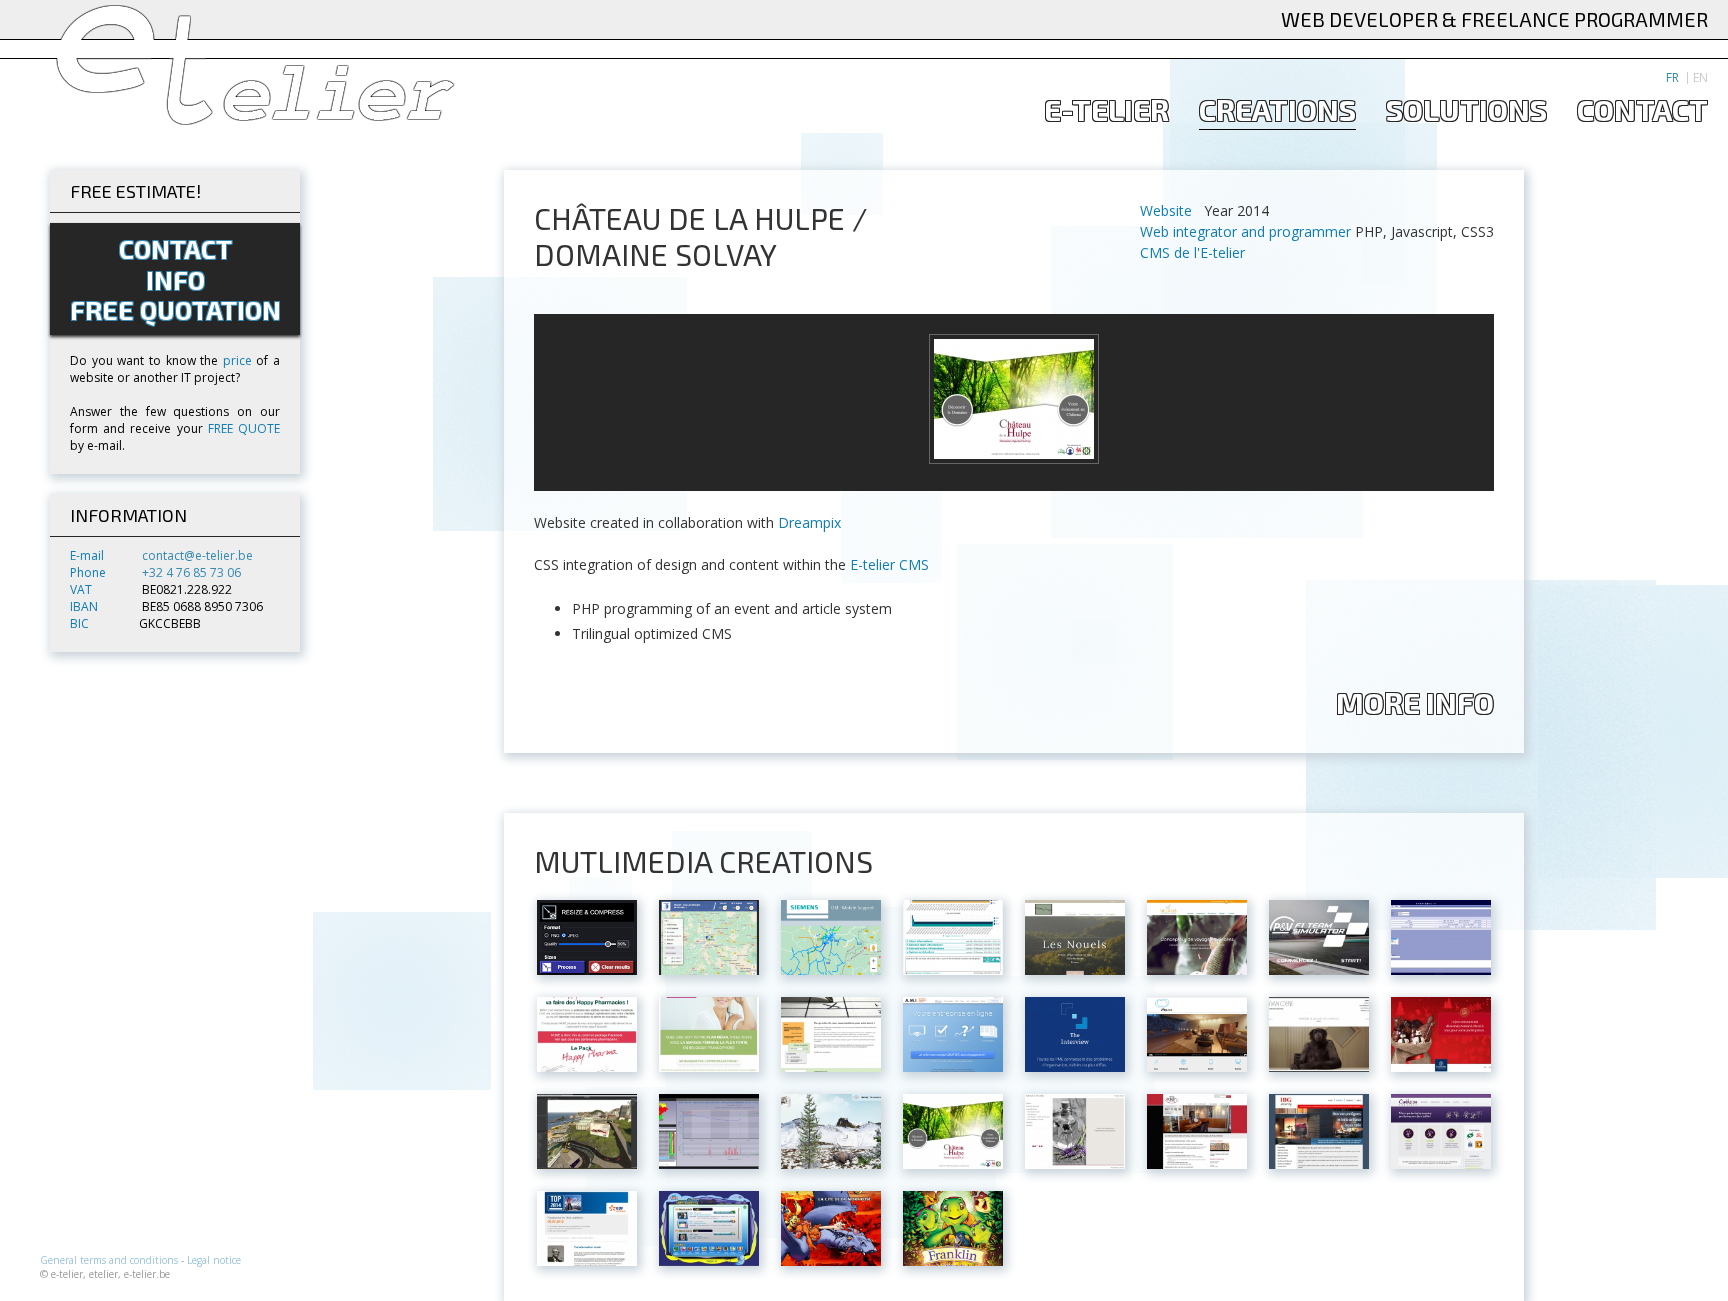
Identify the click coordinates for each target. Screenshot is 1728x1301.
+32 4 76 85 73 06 (191, 572)
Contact (1642, 110)
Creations (1277, 110)
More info (1415, 703)
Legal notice (214, 1260)
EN (1700, 78)
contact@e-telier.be (197, 555)
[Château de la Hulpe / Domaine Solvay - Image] (1014, 399)
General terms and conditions (109, 1260)
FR (1672, 78)
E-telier (1106, 110)
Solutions (1466, 110)
